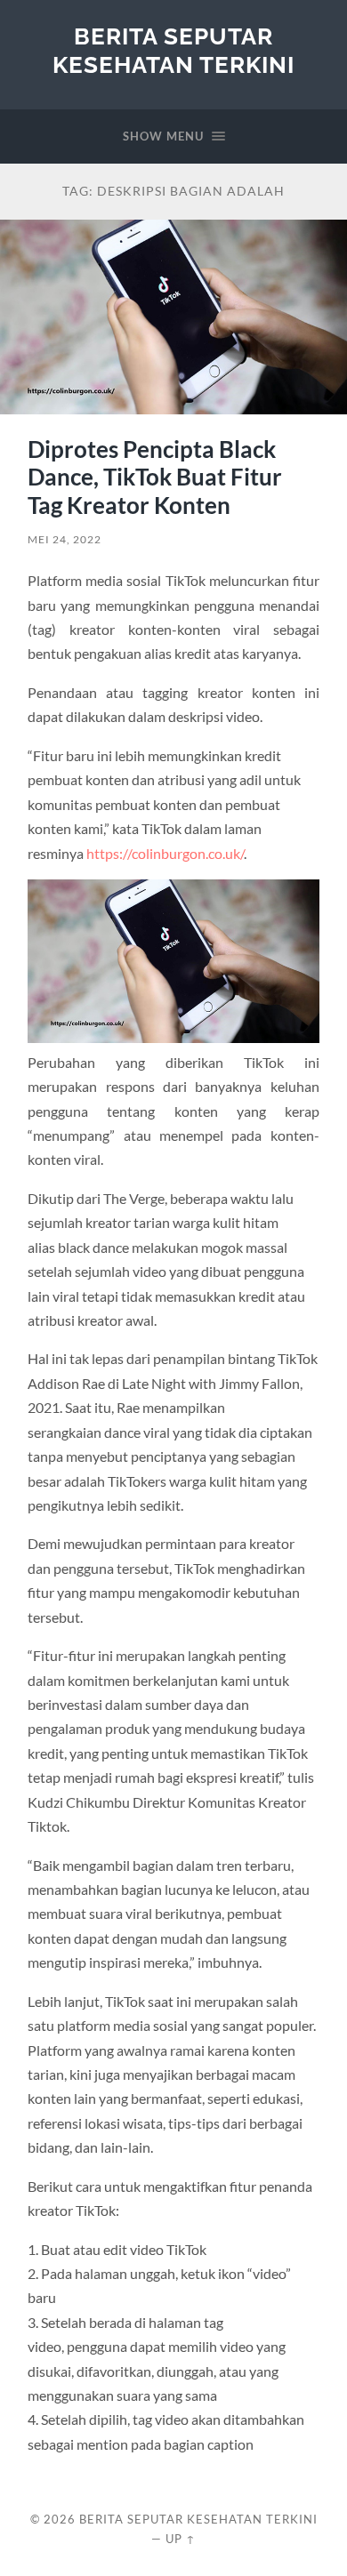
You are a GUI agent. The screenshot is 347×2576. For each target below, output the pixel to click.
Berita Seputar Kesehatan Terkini (173, 50)
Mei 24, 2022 (65, 539)
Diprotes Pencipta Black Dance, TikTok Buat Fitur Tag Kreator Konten (155, 477)
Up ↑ (181, 2539)
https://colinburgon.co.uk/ (165, 853)
